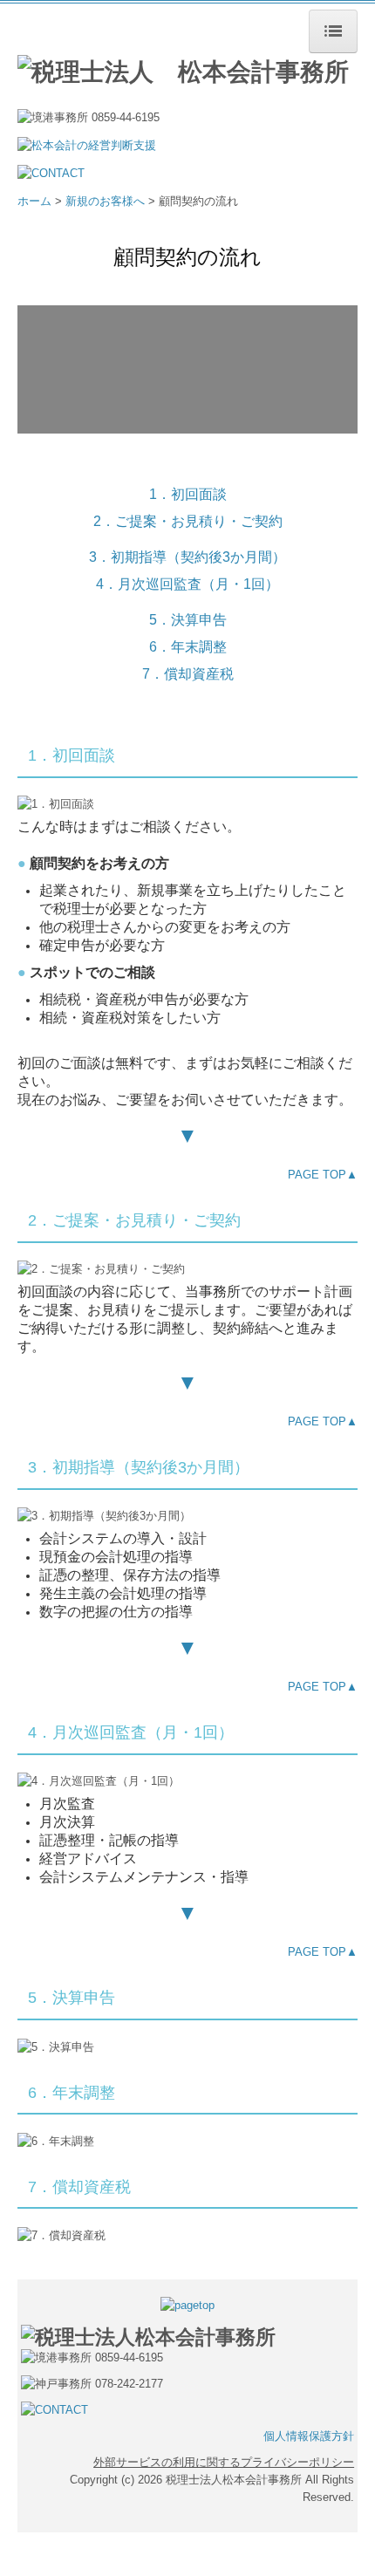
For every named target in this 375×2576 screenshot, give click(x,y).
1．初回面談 (188, 494)
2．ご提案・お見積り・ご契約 (188, 521)
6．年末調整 (188, 647)
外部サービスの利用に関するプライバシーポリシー (224, 2462)
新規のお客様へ (105, 201)
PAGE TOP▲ (323, 1175)
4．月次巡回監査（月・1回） (187, 584)
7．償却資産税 (188, 674)
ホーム (34, 201)
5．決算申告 (188, 620)
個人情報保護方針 (309, 2436)
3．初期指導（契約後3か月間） (187, 557)
